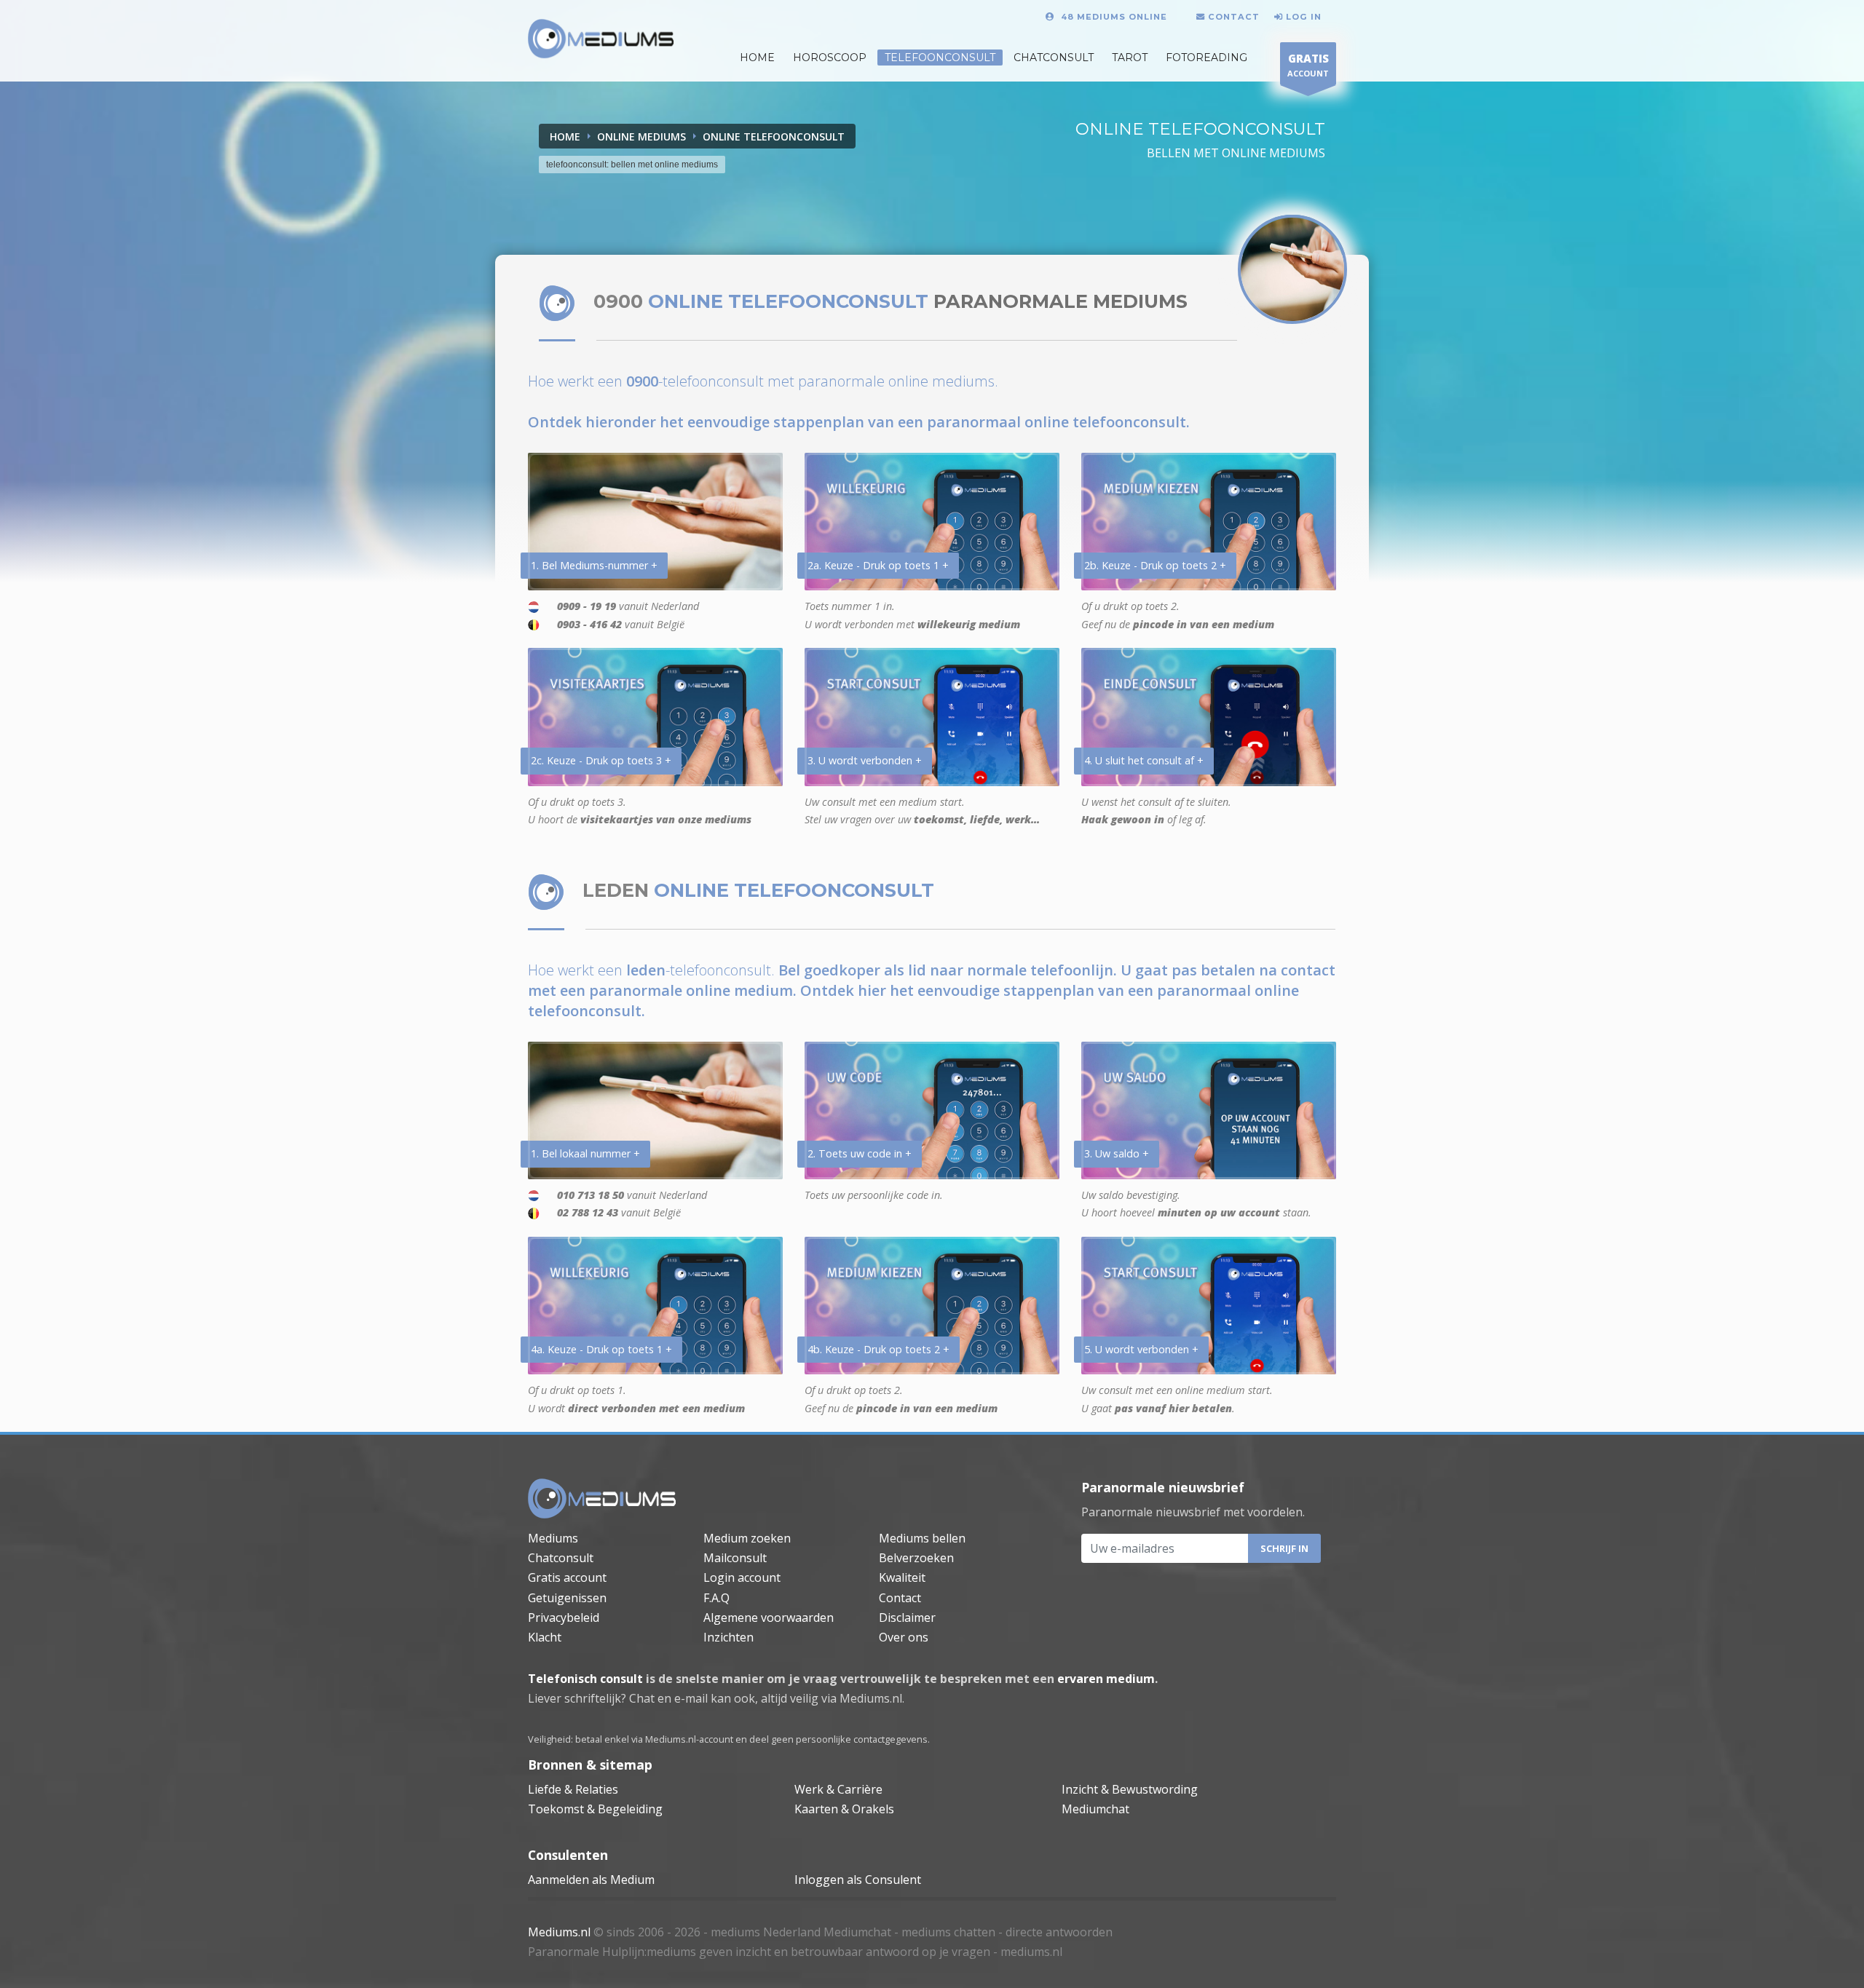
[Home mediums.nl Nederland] (601, 39)
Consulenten (568, 1855)
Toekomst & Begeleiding (595, 1809)
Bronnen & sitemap (590, 1765)
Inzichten (728, 1637)
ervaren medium (1106, 1679)
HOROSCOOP (830, 58)
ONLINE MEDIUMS (641, 136)
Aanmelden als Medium (591, 1880)
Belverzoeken (916, 1558)
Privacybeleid (564, 1617)
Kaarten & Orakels (844, 1809)
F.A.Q (716, 1598)
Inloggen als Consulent (858, 1880)
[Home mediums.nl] (602, 1499)
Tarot (1130, 58)
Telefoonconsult (940, 58)
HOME (757, 58)
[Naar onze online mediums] (1292, 269)
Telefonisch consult (585, 1679)
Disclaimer (907, 1617)
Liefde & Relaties (573, 1789)
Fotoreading (1207, 58)
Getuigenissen (567, 1598)
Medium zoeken (747, 1538)
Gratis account (567, 1577)
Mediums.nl (559, 1932)
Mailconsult (735, 1558)
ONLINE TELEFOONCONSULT (774, 136)
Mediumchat (1095, 1809)
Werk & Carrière (838, 1789)
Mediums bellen (922, 1538)
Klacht (545, 1637)
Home (565, 136)
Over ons (904, 1637)
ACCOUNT (1308, 65)
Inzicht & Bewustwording (1130, 1789)
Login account (742, 1577)
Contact (900, 1598)
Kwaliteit (902, 1577)
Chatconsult (1054, 58)
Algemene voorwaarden (769, 1617)
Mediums (553, 1538)
